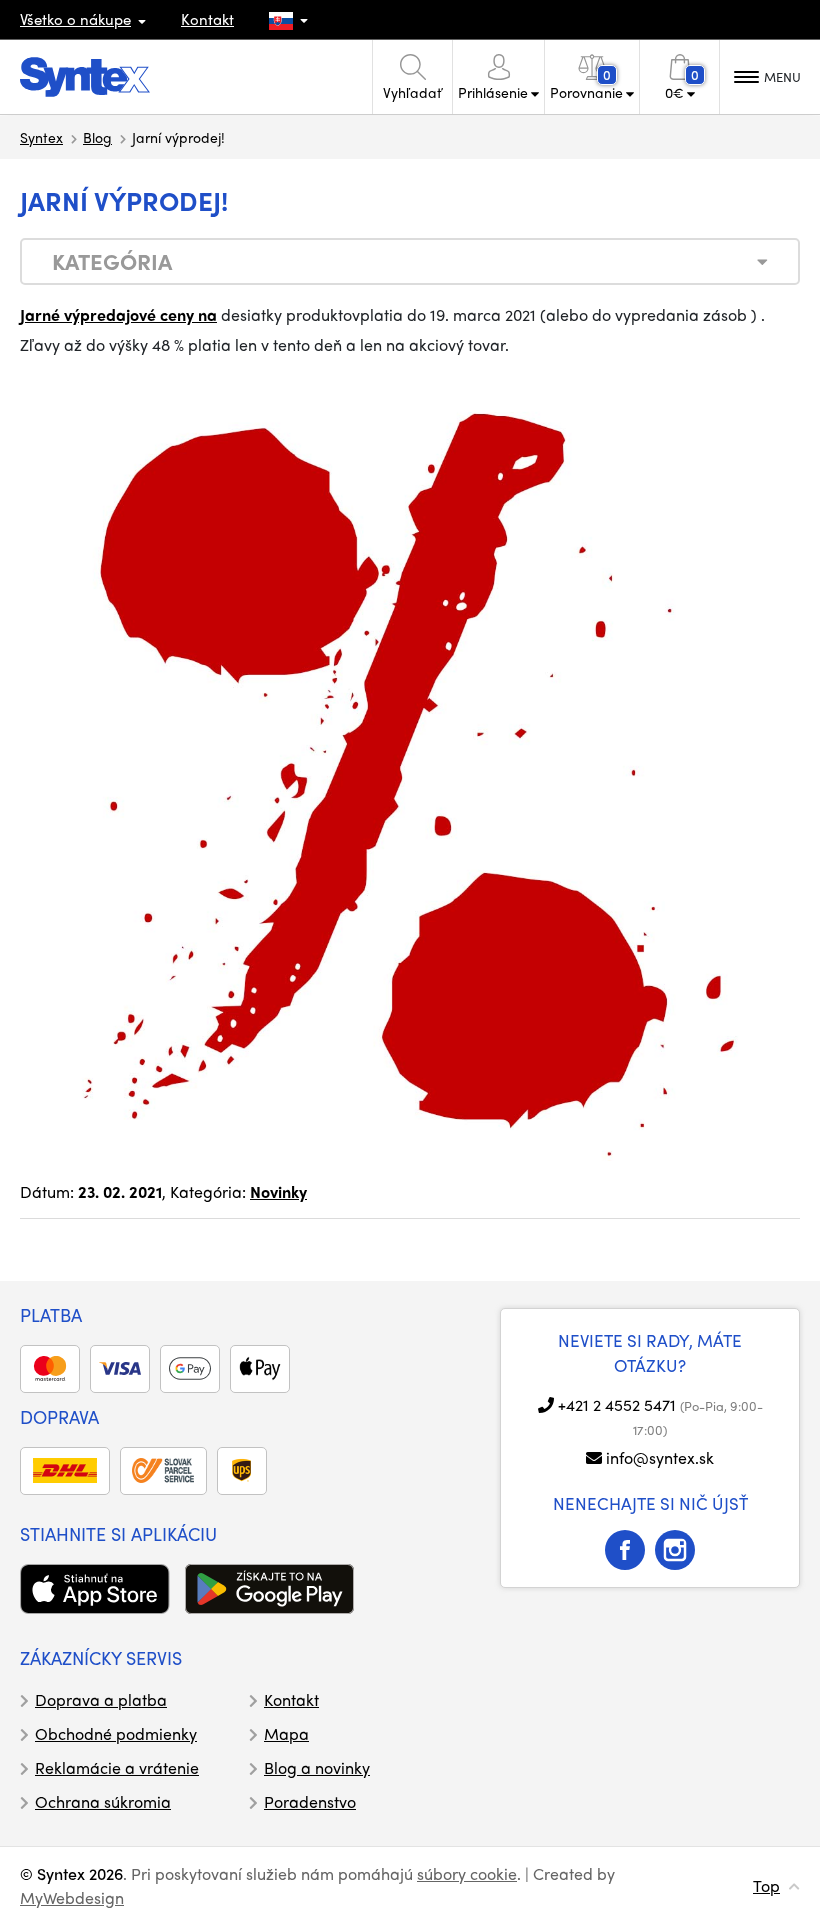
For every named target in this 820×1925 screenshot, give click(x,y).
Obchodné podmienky (116, 1733)
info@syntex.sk (660, 1457)
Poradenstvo (310, 1801)
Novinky (278, 1191)
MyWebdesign (72, 1897)
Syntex (41, 137)
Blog (97, 137)
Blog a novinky (317, 1767)
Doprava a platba (101, 1699)
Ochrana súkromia (103, 1801)
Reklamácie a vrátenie (117, 1767)
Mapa (286, 1733)
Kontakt (207, 19)
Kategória (112, 261)
